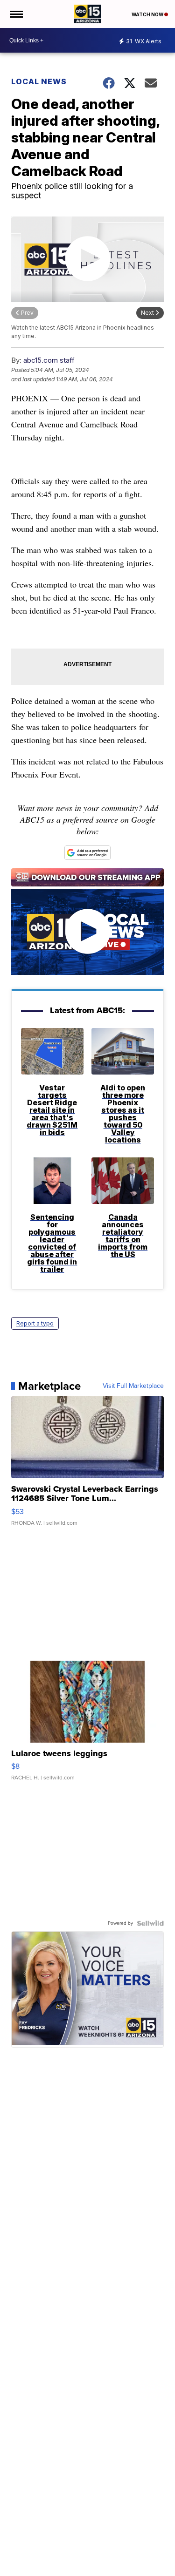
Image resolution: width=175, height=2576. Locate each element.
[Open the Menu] (16, 14)
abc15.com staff (49, 360)
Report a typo (35, 1323)
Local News (39, 81)
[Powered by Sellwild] (150, 1923)
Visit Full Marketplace (133, 1386)
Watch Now (148, 14)
